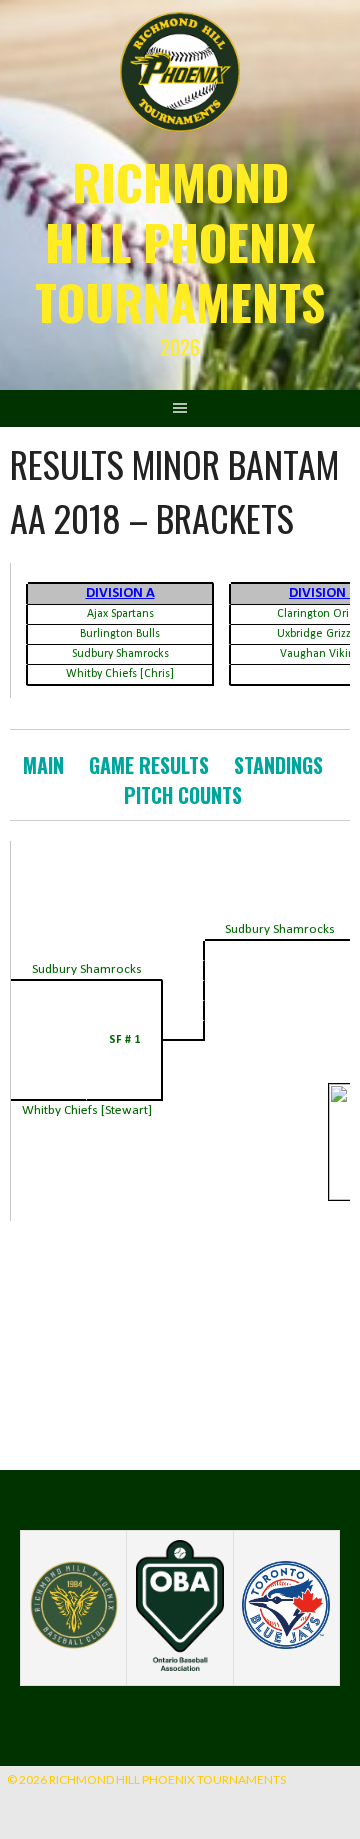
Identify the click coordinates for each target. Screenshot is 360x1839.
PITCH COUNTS (183, 795)
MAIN (43, 765)
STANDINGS (278, 765)
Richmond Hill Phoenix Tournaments (180, 241)
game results (149, 765)
